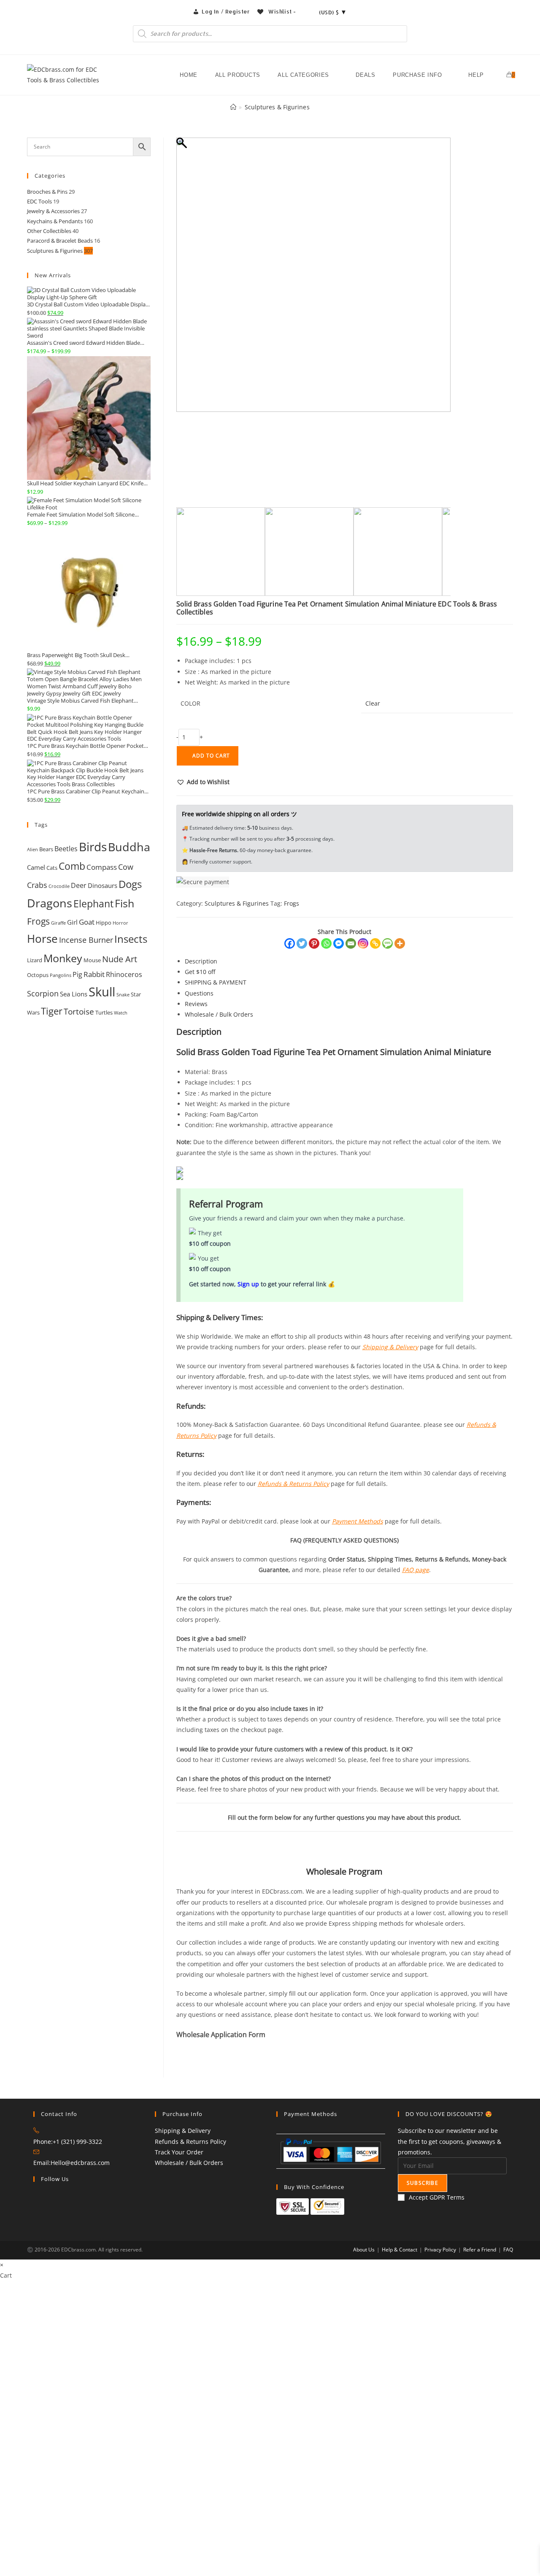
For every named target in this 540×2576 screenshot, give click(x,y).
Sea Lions (74, 994)
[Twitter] (302, 943)
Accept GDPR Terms (437, 2197)
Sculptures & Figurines (277, 107)
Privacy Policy (440, 2250)
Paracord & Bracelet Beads (60, 241)
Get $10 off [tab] (200, 972)
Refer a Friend (480, 2250)
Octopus (38, 975)
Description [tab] (201, 961)
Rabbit (94, 974)
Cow (126, 867)
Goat (87, 922)
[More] (400, 943)
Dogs (130, 884)
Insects (131, 939)
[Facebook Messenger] (339, 943)
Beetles (66, 849)
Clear (373, 703)
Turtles (104, 1012)
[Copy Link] (375, 943)
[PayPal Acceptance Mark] (331, 2150)
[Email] (351, 943)
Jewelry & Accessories (53, 211)
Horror (120, 923)
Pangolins (61, 975)
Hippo (104, 923)
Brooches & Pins (47, 192)
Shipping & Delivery (183, 2131)
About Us (364, 2250)
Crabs (37, 885)
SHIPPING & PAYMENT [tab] (216, 982)
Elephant (93, 904)
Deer (79, 885)
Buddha (129, 847)
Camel (36, 867)
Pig (77, 974)
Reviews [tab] (196, 1004)
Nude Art (120, 959)
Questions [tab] (199, 993)
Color (190, 703)
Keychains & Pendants (55, 221)
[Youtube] (36, 2222)
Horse (42, 939)
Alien (32, 850)
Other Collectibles (49, 231)
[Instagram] (363, 943)
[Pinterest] (314, 943)
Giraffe (58, 923)
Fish (124, 903)
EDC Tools (39, 201)
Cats (52, 868)
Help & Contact (400, 2250)
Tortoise (79, 1011)
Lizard (35, 960)
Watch (121, 1013)
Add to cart (211, 756)
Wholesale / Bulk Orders (189, 2163)
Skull (102, 992)
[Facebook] (290, 943)
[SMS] (387, 943)
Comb (72, 866)
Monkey (63, 958)
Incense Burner (86, 940)
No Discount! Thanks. (175, 2563)
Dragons (50, 903)
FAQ (508, 2250)
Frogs (292, 903)
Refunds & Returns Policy (190, 2142)
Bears (46, 849)
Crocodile (59, 886)
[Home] (233, 107)
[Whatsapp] (326, 943)
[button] (203, 782)
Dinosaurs (103, 885)
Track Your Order (179, 2152)
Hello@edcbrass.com (80, 2163)
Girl (72, 922)
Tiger (52, 1011)
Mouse (92, 960)
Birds (93, 847)
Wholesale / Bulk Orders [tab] (219, 1014)
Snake (123, 995)
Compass (102, 867)
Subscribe (423, 2183)
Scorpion (43, 993)
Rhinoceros (124, 974)
